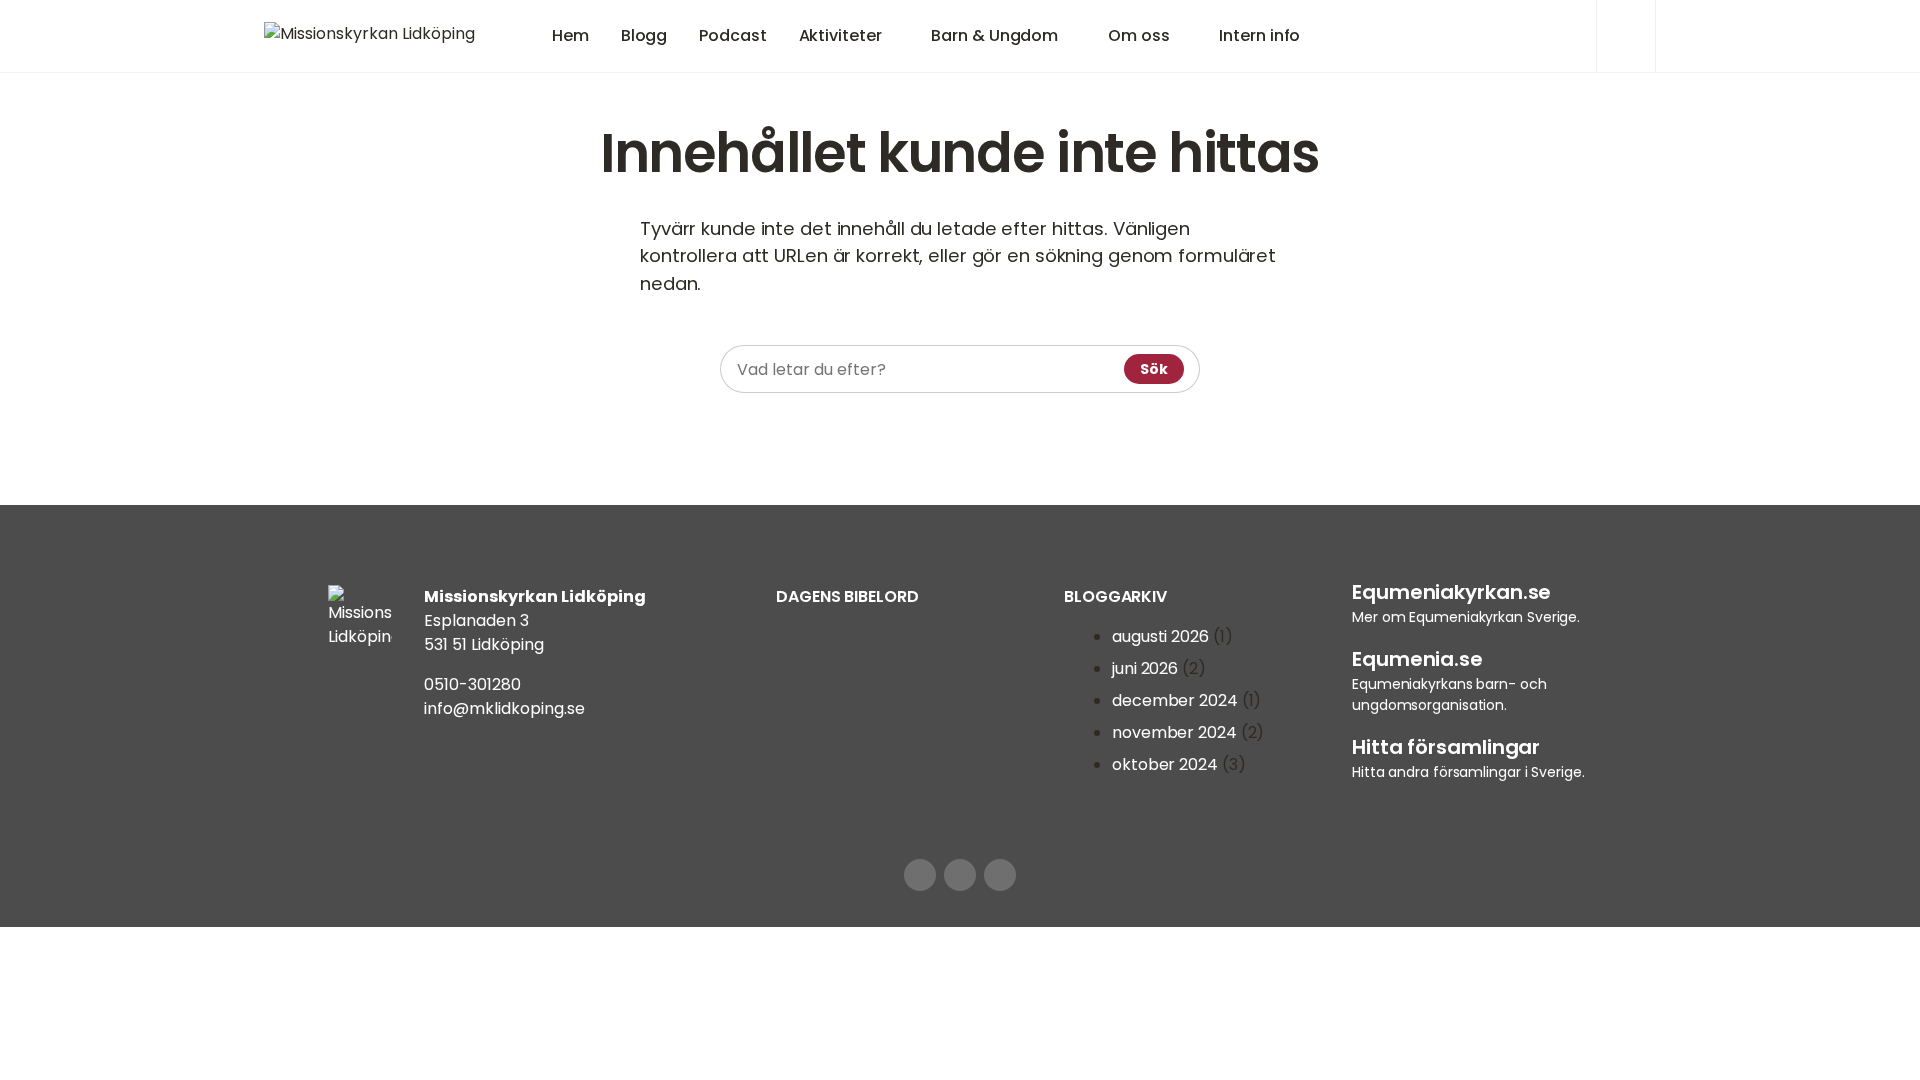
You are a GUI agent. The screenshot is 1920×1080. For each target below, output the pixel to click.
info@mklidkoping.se (504, 708)
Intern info (1259, 35)
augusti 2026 (1160, 636)
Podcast (732, 35)
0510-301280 (472, 684)
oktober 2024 (1165, 764)
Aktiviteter (840, 35)
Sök (1154, 369)
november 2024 (1174, 732)
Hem (570, 35)
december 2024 (1175, 700)
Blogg (644, 35)
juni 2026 (1145, 668)
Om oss (1138, 35)
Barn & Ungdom (994, 35)
